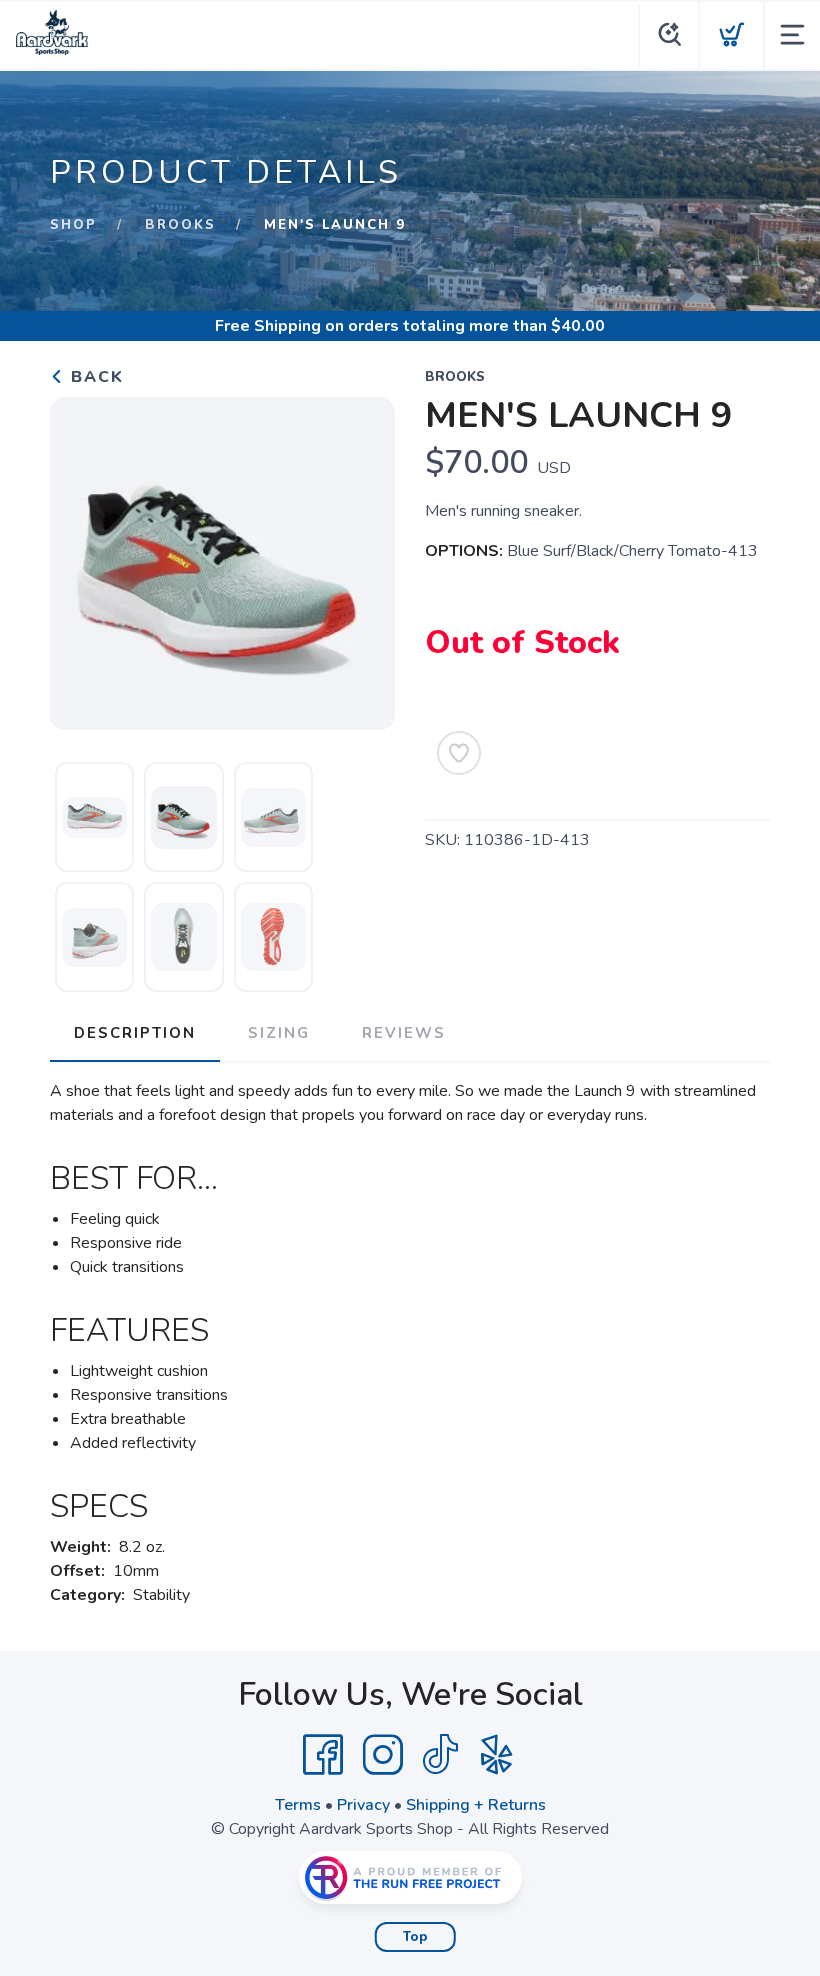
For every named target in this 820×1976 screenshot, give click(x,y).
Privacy (363, 1805)
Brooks (180, 225)
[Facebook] (323, 1755)
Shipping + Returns (476, 1805)
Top (415, 1937)
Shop (73, 225)
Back (94, 377)
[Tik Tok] (440, 1755)
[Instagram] (383, 1755)
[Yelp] (497, 1755)
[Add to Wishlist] (459, 753)
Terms (298, 1805)
